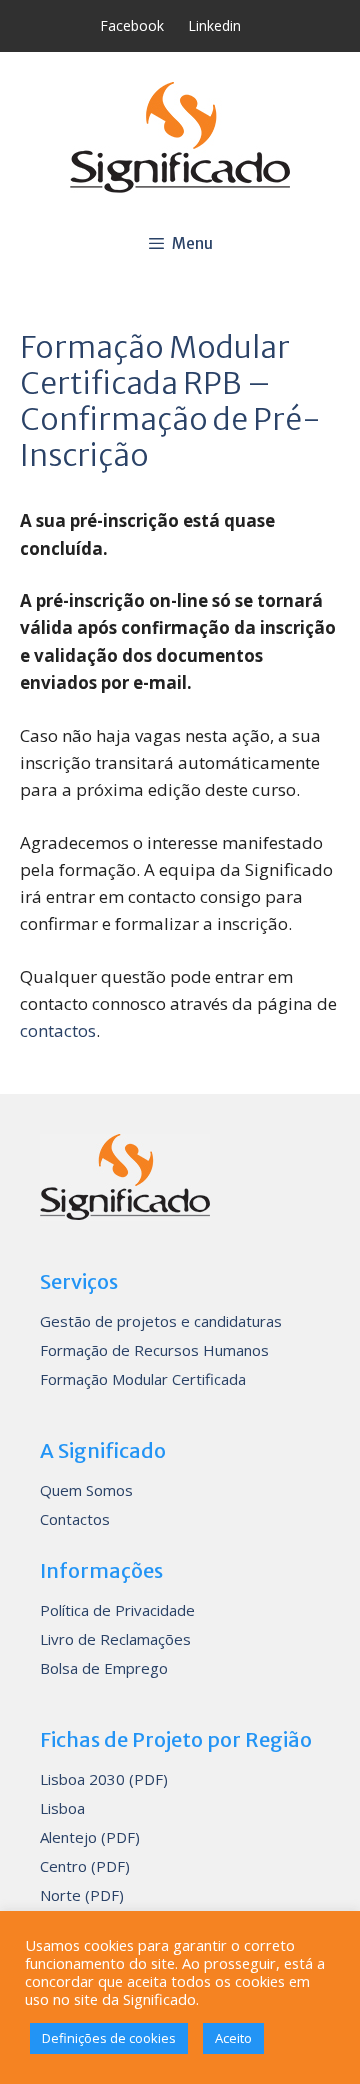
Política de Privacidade (117, 1610)
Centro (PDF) (85, 1866)
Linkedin (214, 25)
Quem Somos (86, 1490)
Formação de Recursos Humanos (154, 1350)
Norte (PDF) (82, 1895)
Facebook (132, 25)
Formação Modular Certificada (143, 1379)
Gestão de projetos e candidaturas (161, 1321)
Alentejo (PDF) (90, 1837)
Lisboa (62, 1808)
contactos (58, 1030)
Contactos (75, 1519)
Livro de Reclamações (115, 1639)
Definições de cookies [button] (109, 2038)
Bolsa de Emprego (104, 1668)
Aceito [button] (233, 2038)
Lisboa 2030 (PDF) (104, 1779)
